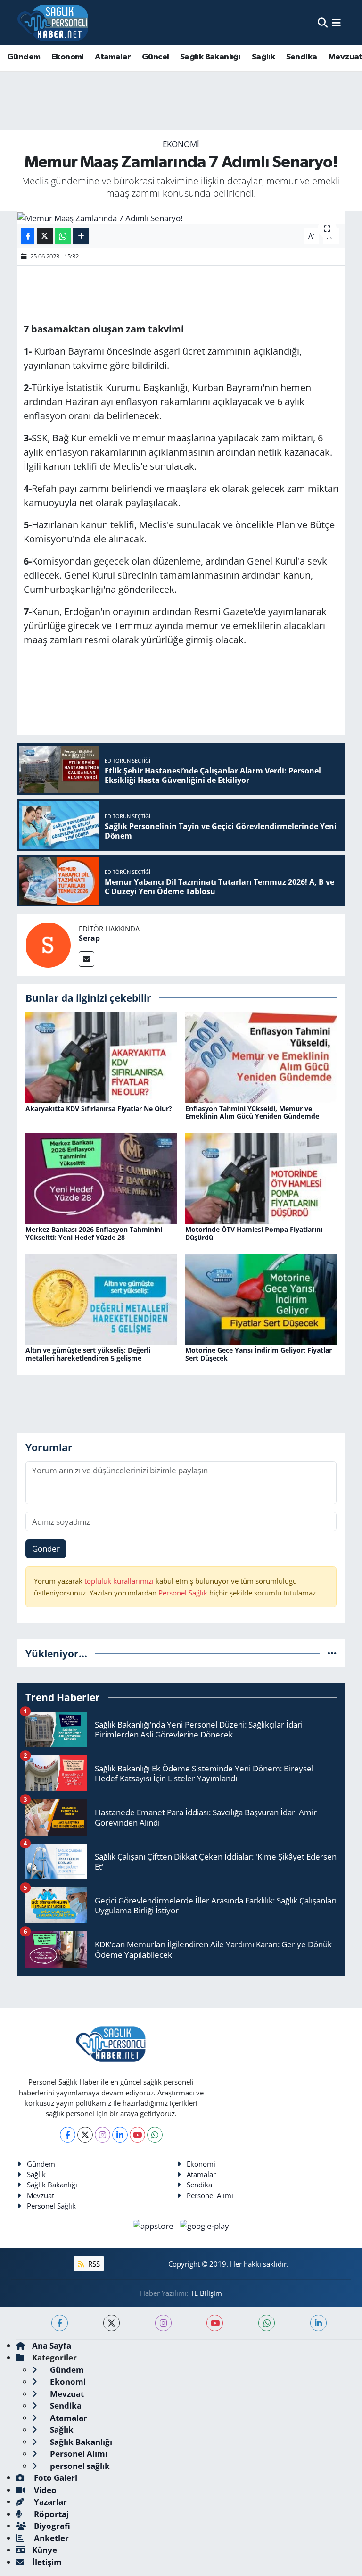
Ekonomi (68, 57)
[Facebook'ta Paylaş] (28, 236)
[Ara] (323, 22)
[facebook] (60, 2323)
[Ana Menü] (336, 22)
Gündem (24, 57)
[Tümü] (332, 1653)
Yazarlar (49, 2502)
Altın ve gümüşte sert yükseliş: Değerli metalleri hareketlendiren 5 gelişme (88, 1354)
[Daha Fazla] (81, 236)
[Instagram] (103, 2135)
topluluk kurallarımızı (120, 1581)
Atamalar (113, 57)
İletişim (47, 2562)
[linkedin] (318, 2323)
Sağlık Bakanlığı (210, 57)
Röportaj (50, 2514)
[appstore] (154, 2225)
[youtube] (215, 2323)
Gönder (46, 1549)
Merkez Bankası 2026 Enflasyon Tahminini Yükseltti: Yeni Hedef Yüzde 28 (94, 1233)
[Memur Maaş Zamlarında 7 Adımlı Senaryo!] (181, 218)
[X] (85, 2135)
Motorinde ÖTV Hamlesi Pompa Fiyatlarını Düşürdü (254, 1233)
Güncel (155, 57)
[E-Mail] (86, 959)
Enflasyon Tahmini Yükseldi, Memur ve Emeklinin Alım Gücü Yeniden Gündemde (252, 1113)
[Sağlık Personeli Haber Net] (53, 23)
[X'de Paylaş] (45, 236)
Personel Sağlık (183, 1593)
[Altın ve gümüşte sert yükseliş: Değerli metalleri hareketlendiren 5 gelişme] (101, 1298)
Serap (89, 938)
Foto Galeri (55, 2478)
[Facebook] (68, 2135)
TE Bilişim (206, 2293)
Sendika (302, 57)
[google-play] (205, 2225)
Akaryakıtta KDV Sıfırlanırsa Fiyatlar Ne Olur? (99, 1109)
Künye (45, 2550)
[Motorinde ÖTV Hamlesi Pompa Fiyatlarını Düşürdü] (261, 1177)
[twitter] (111, 2323)
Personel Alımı (210, 2195)
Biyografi (51, 2526)
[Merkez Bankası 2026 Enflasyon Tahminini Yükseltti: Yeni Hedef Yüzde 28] (101, 1177)
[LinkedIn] (120, 2135)
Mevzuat (41, 2195)
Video (44, 2490)
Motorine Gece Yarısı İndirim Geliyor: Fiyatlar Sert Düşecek (259, 1354)
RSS (93, 2264)
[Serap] (48, 944)
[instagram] (163, 2323)
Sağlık (263, 57)
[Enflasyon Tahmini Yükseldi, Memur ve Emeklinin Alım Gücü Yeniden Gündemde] (261, 1056)
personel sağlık (79, 2466)
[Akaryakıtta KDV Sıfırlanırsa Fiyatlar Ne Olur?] (101, 1056)
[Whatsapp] (155, 2135)
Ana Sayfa (52, 2346)
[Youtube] (137, 2135)
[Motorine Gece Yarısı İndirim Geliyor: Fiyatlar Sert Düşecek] (261, 1298)
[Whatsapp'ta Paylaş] (63, 236)
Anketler (50, 2538)
